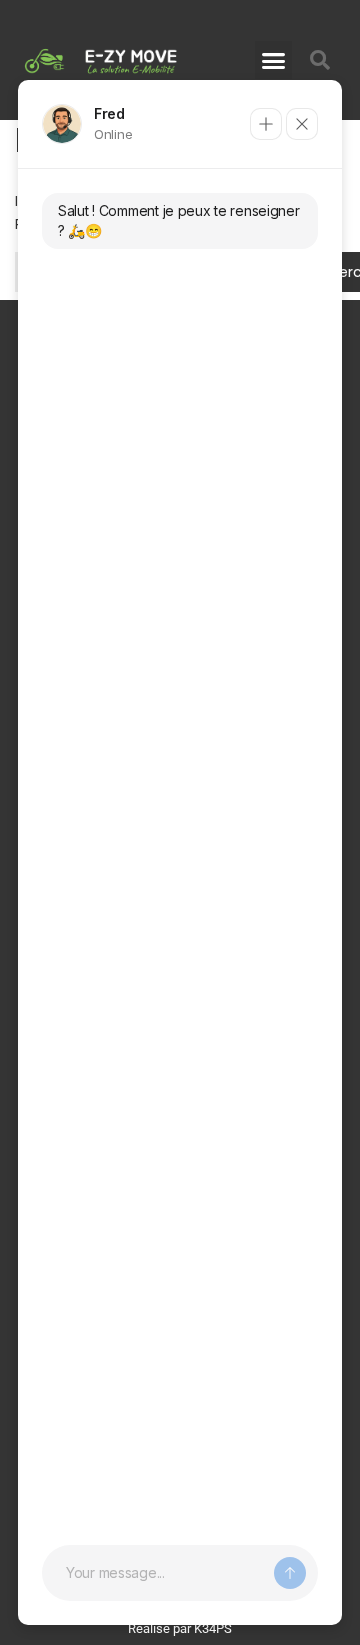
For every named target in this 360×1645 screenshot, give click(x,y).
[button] (274, 60)
